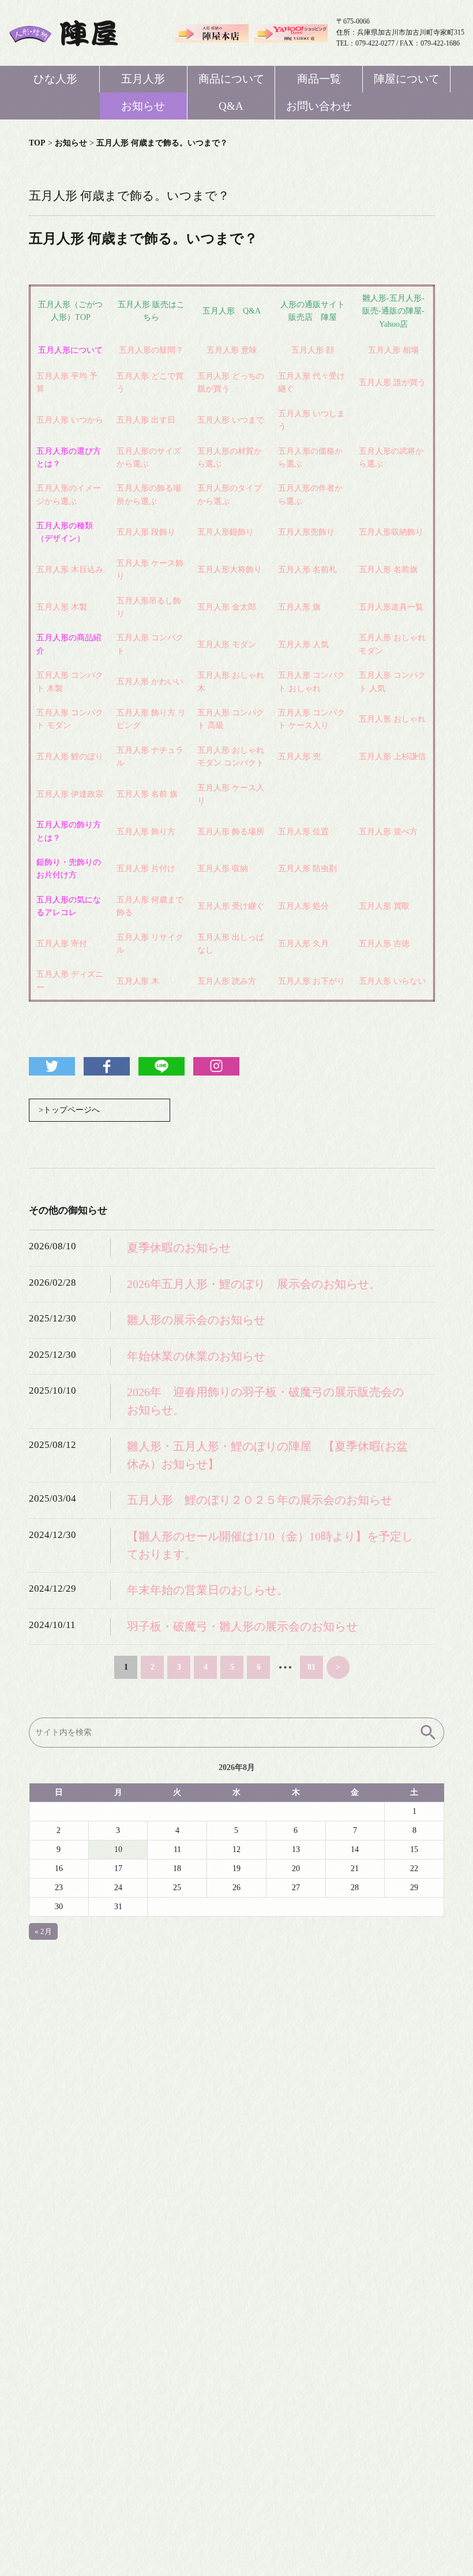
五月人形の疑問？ (151, 350)
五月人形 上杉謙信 (392, 757)
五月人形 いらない (392, 981)
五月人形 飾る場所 (231, 832)
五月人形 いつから (70, 420)
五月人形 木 (138, 981)
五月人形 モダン (227, 645)
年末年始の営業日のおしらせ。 (208, 1590)
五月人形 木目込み (70, 570)
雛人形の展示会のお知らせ (196, 1320)
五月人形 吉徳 (384, 944)
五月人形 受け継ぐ (231, 906)
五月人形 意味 (232, 350)
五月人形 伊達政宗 (70, 794)
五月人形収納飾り (391, 532)
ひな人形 (55, 79)
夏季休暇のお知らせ (179, 1248)
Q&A (231, 106)
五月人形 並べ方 (388, 832)
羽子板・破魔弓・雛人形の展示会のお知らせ (242, 1627)
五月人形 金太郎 (227, 607)
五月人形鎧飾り (226, 532)
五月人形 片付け (146, 869)
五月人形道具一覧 (391, 607)
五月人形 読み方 (227, 981)
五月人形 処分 (303, 906)
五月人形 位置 (303, 832)
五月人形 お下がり (311, 981)
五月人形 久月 (303, 944)
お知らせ (143, 106)
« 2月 (43, 1931)
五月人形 (143, 79)
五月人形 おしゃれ (392, 719)
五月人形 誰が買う (392, 382)
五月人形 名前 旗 (147, 794)
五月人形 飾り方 (146, 832)
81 (311, 1667)
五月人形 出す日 (146, 420)
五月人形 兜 (299, 757)
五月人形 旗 (299, 607)
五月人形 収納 (223, 869)
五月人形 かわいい (150, 682)
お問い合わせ (319, 106)
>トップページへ (69, 1110)
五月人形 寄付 (62, 944)
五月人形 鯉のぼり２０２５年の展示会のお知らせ (260, 1500)
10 (118, 1849)
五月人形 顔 (313, 350)
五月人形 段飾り (146, 532)
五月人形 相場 (393, 350)
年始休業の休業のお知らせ (196, 1356)
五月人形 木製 (62, 607)
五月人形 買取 (384, 906)
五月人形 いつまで (231, 420)
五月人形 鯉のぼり (70, 757)
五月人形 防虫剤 (307, 869)
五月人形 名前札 (307, 570)
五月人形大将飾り (230, 570)
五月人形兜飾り (306, 532)
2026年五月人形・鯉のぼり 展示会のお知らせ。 (254, 1284)
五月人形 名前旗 (388, 570)
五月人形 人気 (303, 645)
